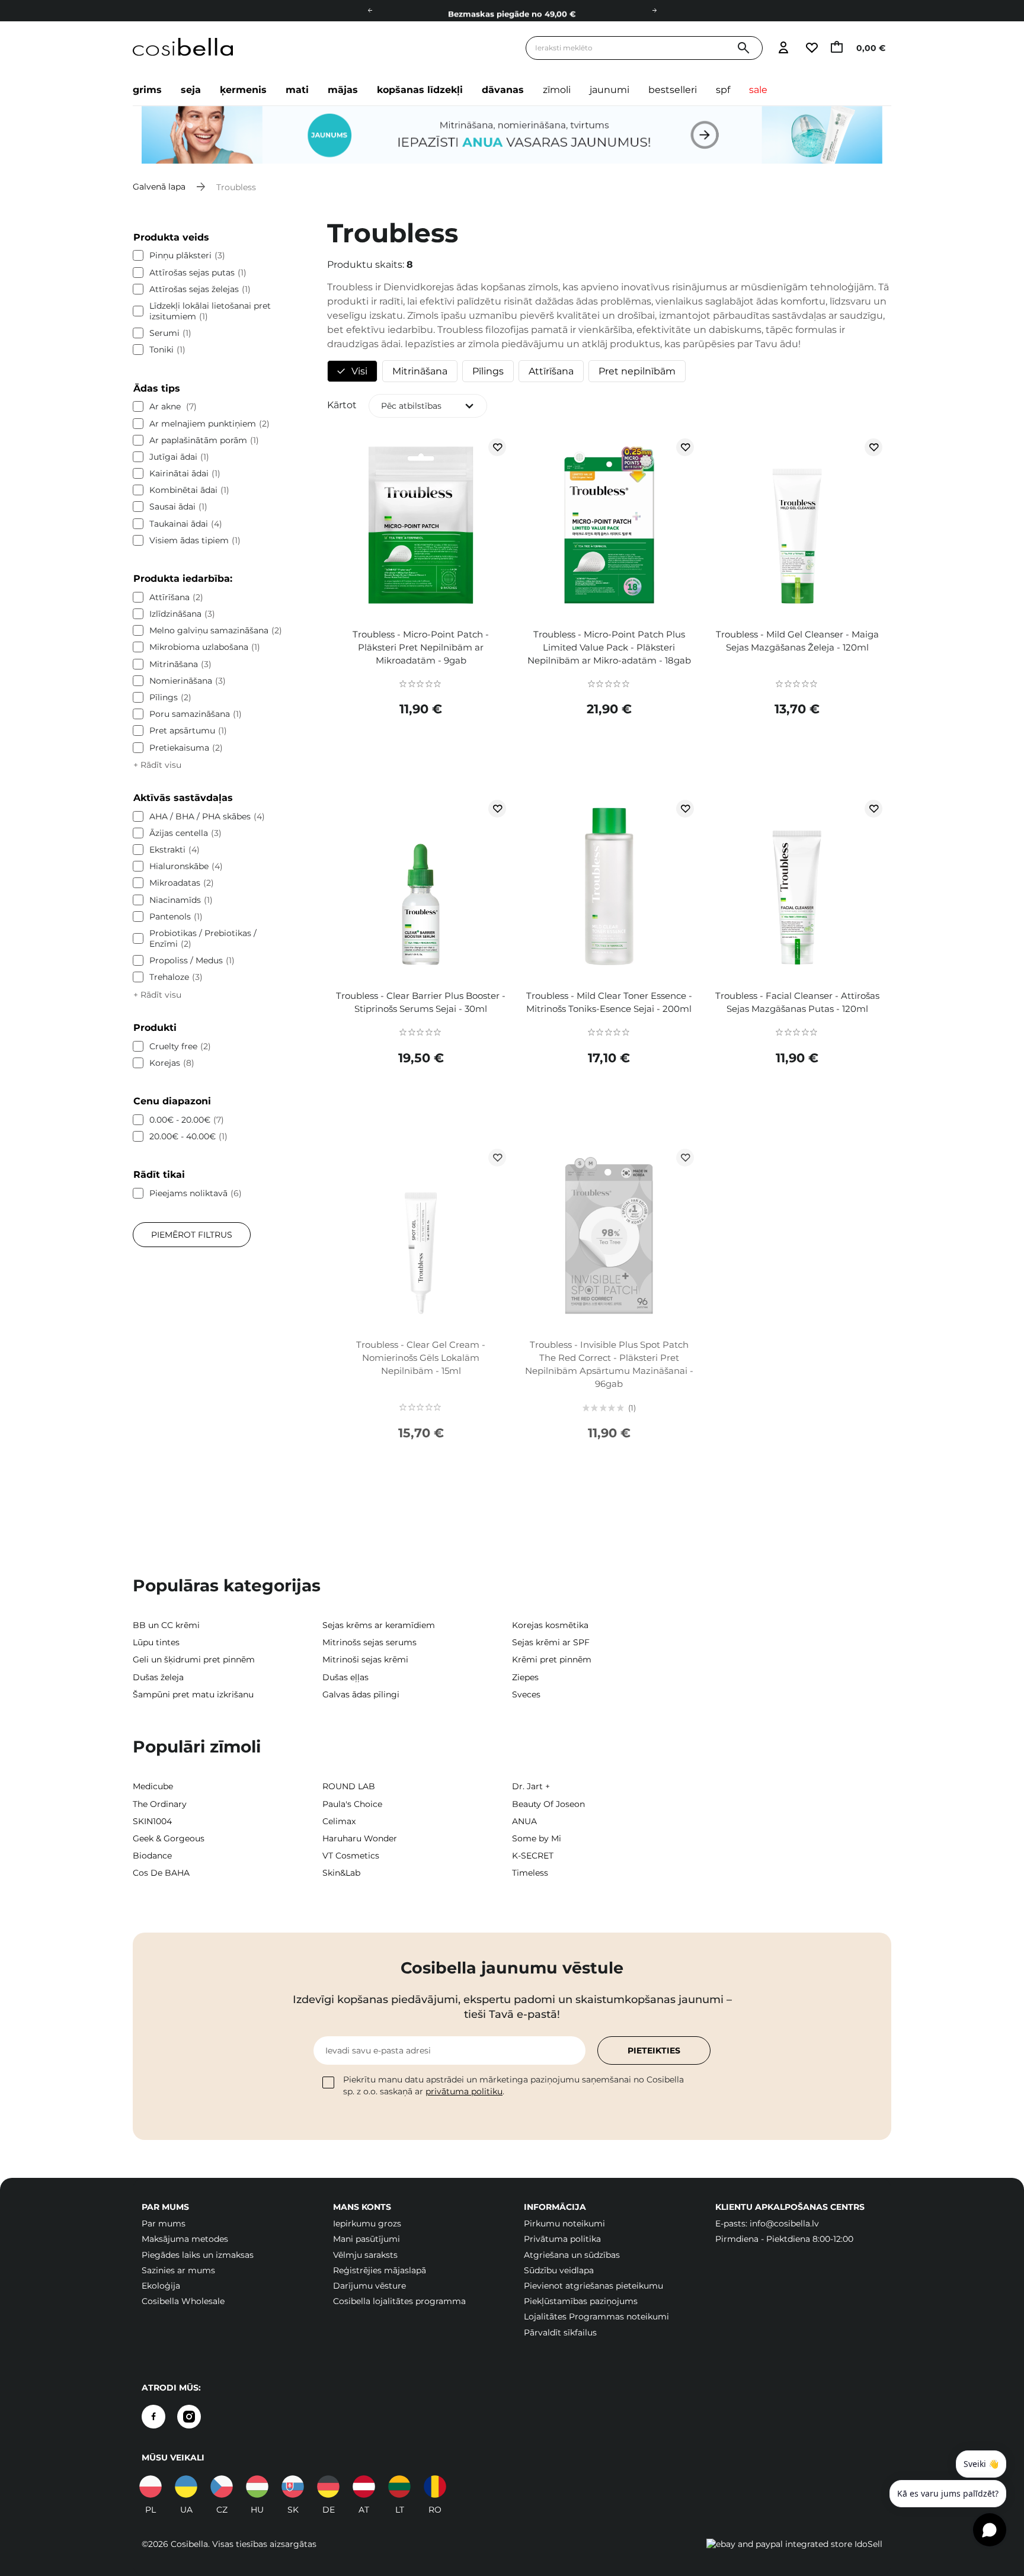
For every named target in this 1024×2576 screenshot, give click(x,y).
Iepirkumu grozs (367, 2223)
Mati (297, 90)
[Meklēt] (743, 48)
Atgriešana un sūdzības (572, 2255)
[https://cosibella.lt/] (399, 2487)
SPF (723, 90)
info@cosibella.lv (784, 2223)
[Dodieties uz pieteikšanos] (783, 48)
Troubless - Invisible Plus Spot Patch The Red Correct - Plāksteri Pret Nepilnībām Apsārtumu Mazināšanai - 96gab (609, 1364)
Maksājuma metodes (185, 2239)
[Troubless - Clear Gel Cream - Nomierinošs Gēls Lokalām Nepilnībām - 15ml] (421, 1238)
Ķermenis (243, 90)
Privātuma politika (562, 2239)
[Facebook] (153, 2417)
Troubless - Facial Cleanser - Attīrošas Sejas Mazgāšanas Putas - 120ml (797, 1002)
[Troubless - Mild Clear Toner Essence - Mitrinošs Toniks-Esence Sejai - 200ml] (609, 889)
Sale (758, 90)
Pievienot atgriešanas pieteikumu (593, 2286)
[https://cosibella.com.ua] (186, 2487)
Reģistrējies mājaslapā (380, 2270)
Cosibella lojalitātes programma (399, 2301)
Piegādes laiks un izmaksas (198, 2255)
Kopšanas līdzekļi (420, 90)
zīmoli (557, 90)
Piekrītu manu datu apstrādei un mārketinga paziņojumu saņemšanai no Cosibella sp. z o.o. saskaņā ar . (513, 2085)
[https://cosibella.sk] (293, 2487)
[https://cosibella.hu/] (257, 2487)
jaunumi (609, 90)
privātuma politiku (464, 2091)
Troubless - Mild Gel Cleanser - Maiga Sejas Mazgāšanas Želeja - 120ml (797, 641)
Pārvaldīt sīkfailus (560, 2333)
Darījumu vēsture (369, 2286)
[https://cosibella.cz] (222, 2487)
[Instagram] (189, 2417)
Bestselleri (673, 90)
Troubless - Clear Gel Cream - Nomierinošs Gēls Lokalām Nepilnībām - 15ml (421, 1358)
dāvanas (503, 90)
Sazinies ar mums (178, 2270)
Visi (359, 371)
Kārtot (342, 405)
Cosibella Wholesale (183, 2301)
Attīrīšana (551, 371)
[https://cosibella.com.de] (328, 2487)
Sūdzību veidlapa (559, 2270)
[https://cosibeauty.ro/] (435, 2487)
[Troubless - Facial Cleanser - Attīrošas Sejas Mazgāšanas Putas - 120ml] (797, 889)
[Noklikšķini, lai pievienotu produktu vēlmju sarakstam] (497, 447)
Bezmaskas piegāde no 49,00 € (512, 11)
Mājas (343, 90)
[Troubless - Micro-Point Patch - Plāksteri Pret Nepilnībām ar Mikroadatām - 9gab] (421, 527)
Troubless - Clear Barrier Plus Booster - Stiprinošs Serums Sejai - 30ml (421, 1002)
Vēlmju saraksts (365, 2255)
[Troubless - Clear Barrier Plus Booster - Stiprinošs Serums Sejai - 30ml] (421, 889)
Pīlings (488, 371)
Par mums (164, 2223)
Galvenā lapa (159, 187)
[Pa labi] (654, 11)
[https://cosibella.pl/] (151, 2487)
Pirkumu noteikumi (564, 2223)
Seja (191, 90)
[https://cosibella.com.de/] (364, 2487)
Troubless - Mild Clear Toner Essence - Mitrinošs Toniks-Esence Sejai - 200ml (609, 1002)
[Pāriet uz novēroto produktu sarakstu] (811, 48)
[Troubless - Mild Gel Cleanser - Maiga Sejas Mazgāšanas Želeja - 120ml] (797, 527)
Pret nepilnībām (637, 371)
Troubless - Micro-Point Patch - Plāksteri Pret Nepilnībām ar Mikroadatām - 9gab (421, 647)
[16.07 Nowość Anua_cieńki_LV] (512, 135)
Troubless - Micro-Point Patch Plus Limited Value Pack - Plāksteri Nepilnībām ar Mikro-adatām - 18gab (609, 647)
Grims (147, 90)
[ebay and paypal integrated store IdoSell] (794, 2544)
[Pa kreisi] (370, 11)
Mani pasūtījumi (367, 2239)
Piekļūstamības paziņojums (581, 2301)
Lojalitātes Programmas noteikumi (596, 2317)
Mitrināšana (420, 371)
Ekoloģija (161, 2286)
